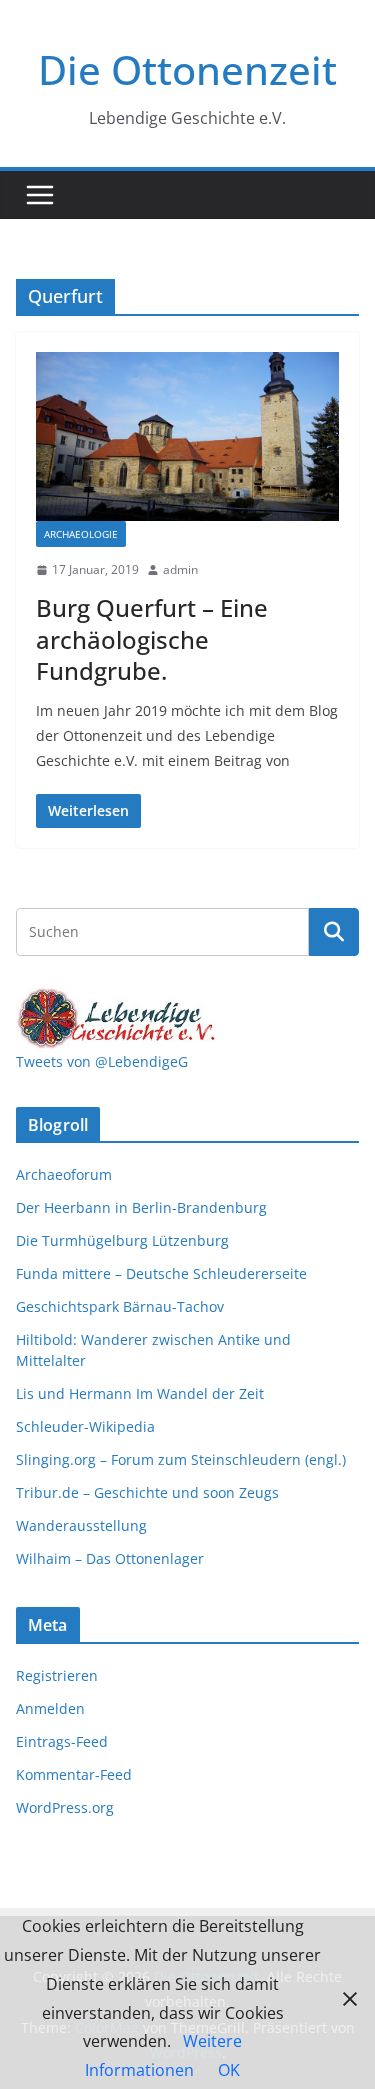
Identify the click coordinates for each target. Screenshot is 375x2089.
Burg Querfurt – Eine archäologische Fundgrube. (152, 638)
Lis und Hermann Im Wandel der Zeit (140, 1393)
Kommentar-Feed (74, 1774)
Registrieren (57, 1675)
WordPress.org (65, 1807)
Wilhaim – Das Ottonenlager (110, 1558)
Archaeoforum (64, 1174)
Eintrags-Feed (62, 1741)
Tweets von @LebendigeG (102, 1061)
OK (229, 2070)
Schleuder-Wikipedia (85, 1426)
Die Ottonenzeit (187, 69)
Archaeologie (81, 534)
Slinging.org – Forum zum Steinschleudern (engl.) (181, 1459)
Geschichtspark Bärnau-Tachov (120, 1306)
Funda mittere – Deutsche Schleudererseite (161, 1273)
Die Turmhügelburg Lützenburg (122, 1240)
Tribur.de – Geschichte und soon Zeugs (147, 1492)
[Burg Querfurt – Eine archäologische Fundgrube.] (187, 436)
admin (180, 569)
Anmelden (50, 1708)
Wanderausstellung (81, 1525)
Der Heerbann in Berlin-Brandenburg (141, 1207)
